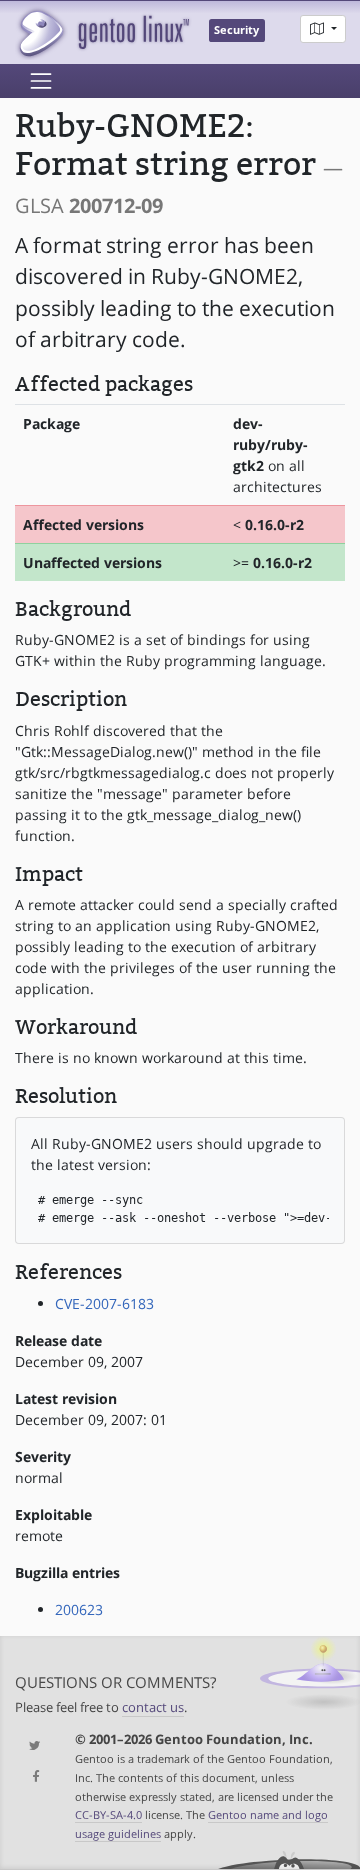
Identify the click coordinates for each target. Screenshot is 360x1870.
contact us (153, 1707)
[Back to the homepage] (102, 32)
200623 (79, 1609)
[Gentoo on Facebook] (30, 1777)
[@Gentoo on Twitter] (30, 1746)
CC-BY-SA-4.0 (108, 1814)
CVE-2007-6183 (104, 1303)
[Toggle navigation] (41, 81)
